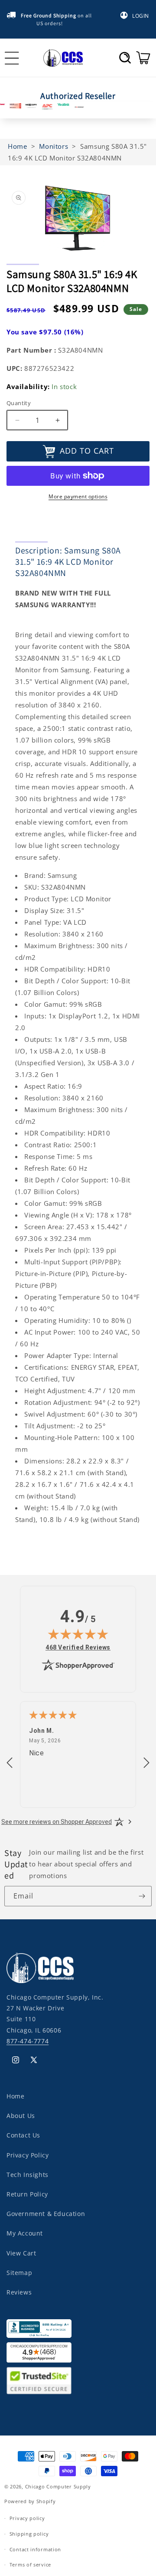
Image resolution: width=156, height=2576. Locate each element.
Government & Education (46, 2214)
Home (15, 2096)
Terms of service (30, 2565)
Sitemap (19, 2273)
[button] (125, 58)
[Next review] (146, 1763)
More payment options (78, 496)
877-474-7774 (28, 2041)
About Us (21, 2116)
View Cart (21, 2253)
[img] (78, 1634)
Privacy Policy (28, 2155)
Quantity (19, 403)
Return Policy (27, 2194)
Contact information (35, 2549)
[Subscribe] (142, 1896)
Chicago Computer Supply (58, 2486)
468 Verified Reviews (78, 1647)
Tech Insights (28, 2175)
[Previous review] (10, 1763)
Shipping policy (29, 2534)
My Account (25, 2233)
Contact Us (23, 2135)
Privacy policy (27, 2518)
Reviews (19, 2292)
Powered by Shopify (30, 2501)
